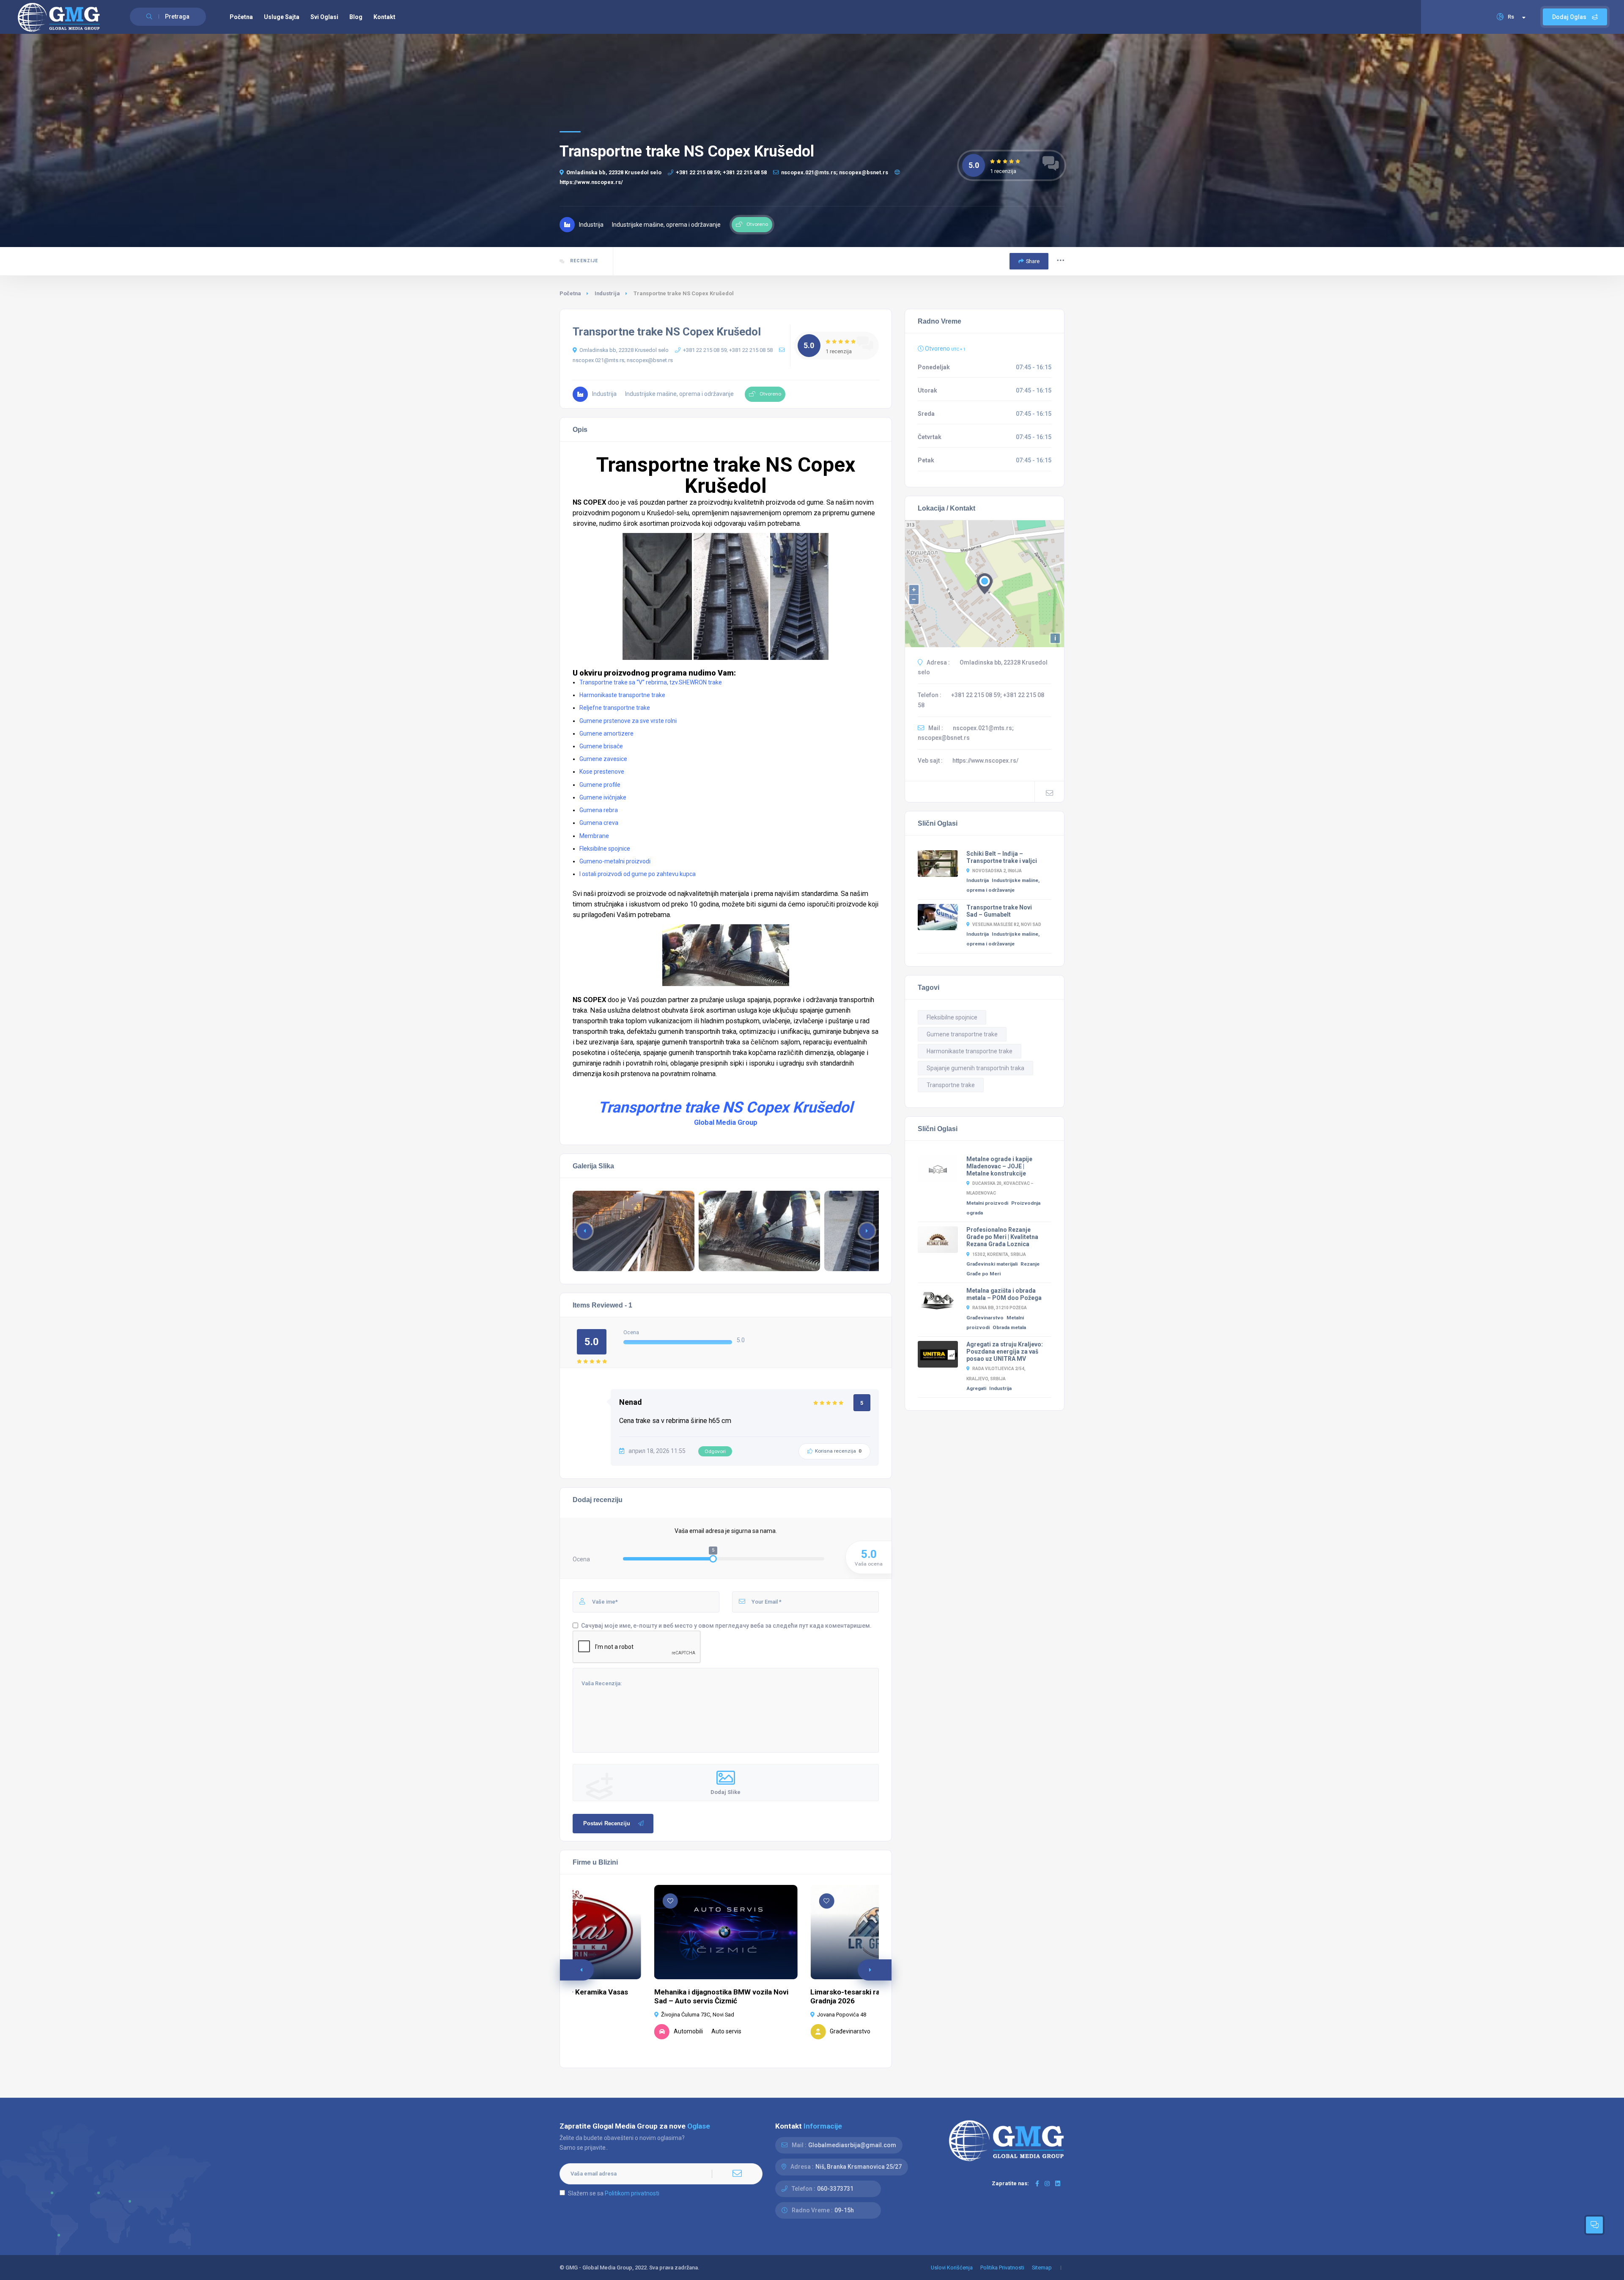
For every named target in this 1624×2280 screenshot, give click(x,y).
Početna (241, 17)
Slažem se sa (614, 2193)
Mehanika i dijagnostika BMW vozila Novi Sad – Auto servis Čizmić (721, 1996)
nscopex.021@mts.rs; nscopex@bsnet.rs (835, 172)
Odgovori (715, 1451)
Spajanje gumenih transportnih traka (975, 1068)
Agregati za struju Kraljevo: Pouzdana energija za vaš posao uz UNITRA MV (1005, 1352)
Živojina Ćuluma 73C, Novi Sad (698, 2015)
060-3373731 (835, 2189)
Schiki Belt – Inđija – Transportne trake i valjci (1002, 857)
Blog (356, 17)
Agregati (976, 1388)
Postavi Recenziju (607, 1823)
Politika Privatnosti (1002, 2268)
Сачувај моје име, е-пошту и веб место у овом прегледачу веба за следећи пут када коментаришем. (726, 1626)
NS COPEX (589, 502)
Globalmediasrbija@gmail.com (852, 2145)
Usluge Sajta (282, 17)
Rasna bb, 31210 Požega (1000, 1308)
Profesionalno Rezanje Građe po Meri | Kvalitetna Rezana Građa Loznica (1002, 1237)
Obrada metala (1009, 1327)
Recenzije (583, 261)
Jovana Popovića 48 (842, 2015)
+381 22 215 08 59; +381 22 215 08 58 (721, 172)
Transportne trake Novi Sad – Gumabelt (999, 911)
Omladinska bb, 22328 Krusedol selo (614, 172)
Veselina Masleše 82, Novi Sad (1007, 924)
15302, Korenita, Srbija (999, 1254)
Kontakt (384, 17)
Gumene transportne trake (962, 1034)
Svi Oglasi (324, 17)
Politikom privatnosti (632, 2193)
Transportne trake (951, 1085)
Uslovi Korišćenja (952, 2268)
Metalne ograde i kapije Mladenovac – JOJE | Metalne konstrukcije (999, 1166)
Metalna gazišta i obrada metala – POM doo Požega (1004, 1294)
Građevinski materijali (992, 1264)
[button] (867, 1231)
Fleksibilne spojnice (952, 1017)
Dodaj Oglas (1570, 17)
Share (1033, 261)
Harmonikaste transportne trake (970, 1051)
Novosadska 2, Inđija (997, 871)
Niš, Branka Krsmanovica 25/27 (859, 2167)
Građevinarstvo (985, 1318)
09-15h (844, 2210)
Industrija (607, 293)
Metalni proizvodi (987, 1203)
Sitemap (1042, 2268)
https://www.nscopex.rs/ (985, 761)
